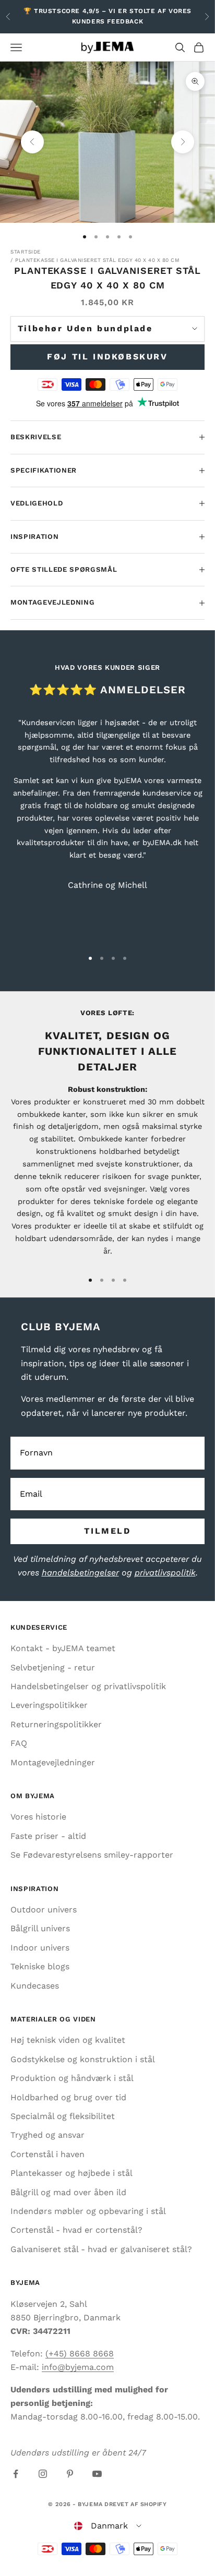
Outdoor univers (44, 1910)
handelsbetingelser (80, 1573)
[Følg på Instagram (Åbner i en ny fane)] (43, 2474)
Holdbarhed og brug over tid (68, 2097)
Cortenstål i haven (47, 2154)
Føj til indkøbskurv (107, 357)
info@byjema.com (78, 2367)
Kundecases (35, 1986)
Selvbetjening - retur (53, 1668)
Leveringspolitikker (49, 1705)
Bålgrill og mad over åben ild (68, 2192)
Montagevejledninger (53, 1762)
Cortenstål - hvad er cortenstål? (76, 2230)
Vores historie (38, 1817)
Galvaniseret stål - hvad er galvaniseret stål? (101, 2249)
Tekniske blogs (40, 1966)
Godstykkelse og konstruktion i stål (83, 2059)
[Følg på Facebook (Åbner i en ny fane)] (16, 2474)
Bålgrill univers (40, 1928)
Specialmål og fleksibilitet (63, 2116)
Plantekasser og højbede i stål (71, 2173)
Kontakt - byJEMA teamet (63, 1648)
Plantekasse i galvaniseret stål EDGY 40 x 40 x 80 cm (97, 260)
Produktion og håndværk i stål (72, 2078)
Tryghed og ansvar (47, 2135)
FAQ (19, 1743)
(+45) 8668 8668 (80, 2354)
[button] (108, 2526)
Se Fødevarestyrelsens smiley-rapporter (92, 1855)
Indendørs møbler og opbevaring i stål (88, 2211)
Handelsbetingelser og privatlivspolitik (88, 1686)
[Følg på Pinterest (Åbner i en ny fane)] (70, 2474)
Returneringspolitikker (56, 1724)
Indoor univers (40, 1948)
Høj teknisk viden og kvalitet (68, 2040)
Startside (26, 252)
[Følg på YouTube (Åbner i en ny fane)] (97, 2474)
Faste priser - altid (48, 1836)
